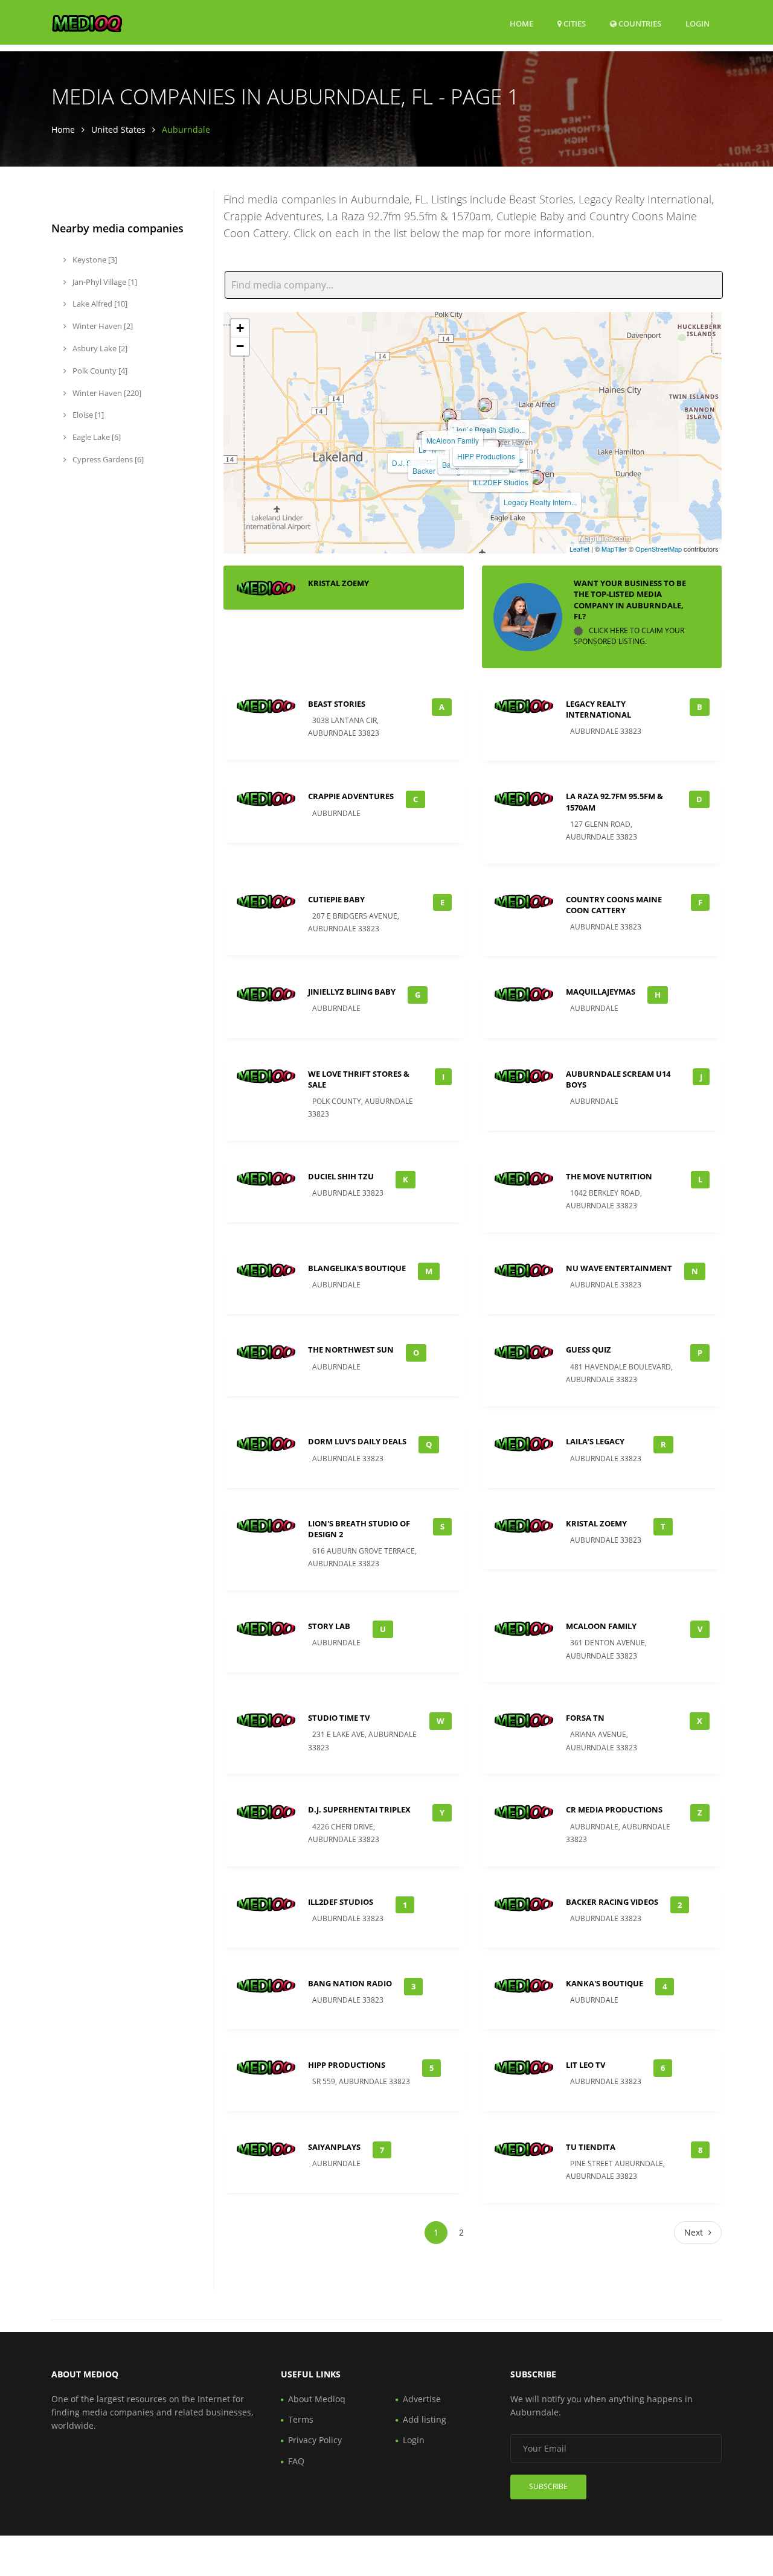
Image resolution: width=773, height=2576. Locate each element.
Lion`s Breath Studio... (489, 429)
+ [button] (240, 328)
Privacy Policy (315, 2440)
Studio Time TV (339, 1718)
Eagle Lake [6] (96, 437)
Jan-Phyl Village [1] (104, 282)
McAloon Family (453, 440)
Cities (574, 24)
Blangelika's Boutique (357, 1268)
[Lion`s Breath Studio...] (485, 405)
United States (118, 129)
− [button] (240, 346)
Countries (639, 23)
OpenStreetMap (659, 549)
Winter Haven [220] (106, 393)
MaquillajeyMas (601, 992)
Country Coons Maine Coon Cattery (614, 905)
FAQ (296, 2461)
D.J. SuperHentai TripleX (359, 1809)
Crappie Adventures (351, 796)
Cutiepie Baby (336, 899)
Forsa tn (585, 1718)
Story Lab (329, 1626)
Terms (301, 2419)
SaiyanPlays (334, 2147)
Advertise (422, 2399)
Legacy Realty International (598, 709)
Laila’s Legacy (595, 1441)
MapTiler (614, 549)
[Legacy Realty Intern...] (537, 477)
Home (521, 24)
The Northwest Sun (351, 1350)
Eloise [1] (87, 415)
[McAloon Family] (449, 416)
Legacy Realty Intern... (540, 502)
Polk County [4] (99, 371)
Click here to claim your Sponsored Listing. (629, 636)
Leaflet (579, 549)
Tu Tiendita (591, 2147)
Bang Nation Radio (350, 1983)
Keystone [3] (94, 260)
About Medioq (317, 2399)
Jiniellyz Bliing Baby (352, 992)
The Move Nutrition (609, 1176)
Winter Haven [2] (102, 326)
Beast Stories (337, 704)
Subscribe (548, 2486)
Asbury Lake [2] (99, 348)
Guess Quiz (589, 1350)
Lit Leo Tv (585, 2065)
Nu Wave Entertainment (619, 1268)
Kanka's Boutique (605, 1983)
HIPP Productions (486, 456)
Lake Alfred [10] (99, 304)
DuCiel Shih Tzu (341, 1176)
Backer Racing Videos (612, 1902)
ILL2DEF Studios (501, 482)
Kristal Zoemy (338, 583)
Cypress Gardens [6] (107, 459)
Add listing (425, 2419)
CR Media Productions (614, 1809)
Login (698, 23)
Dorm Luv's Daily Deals (357, 1441)
